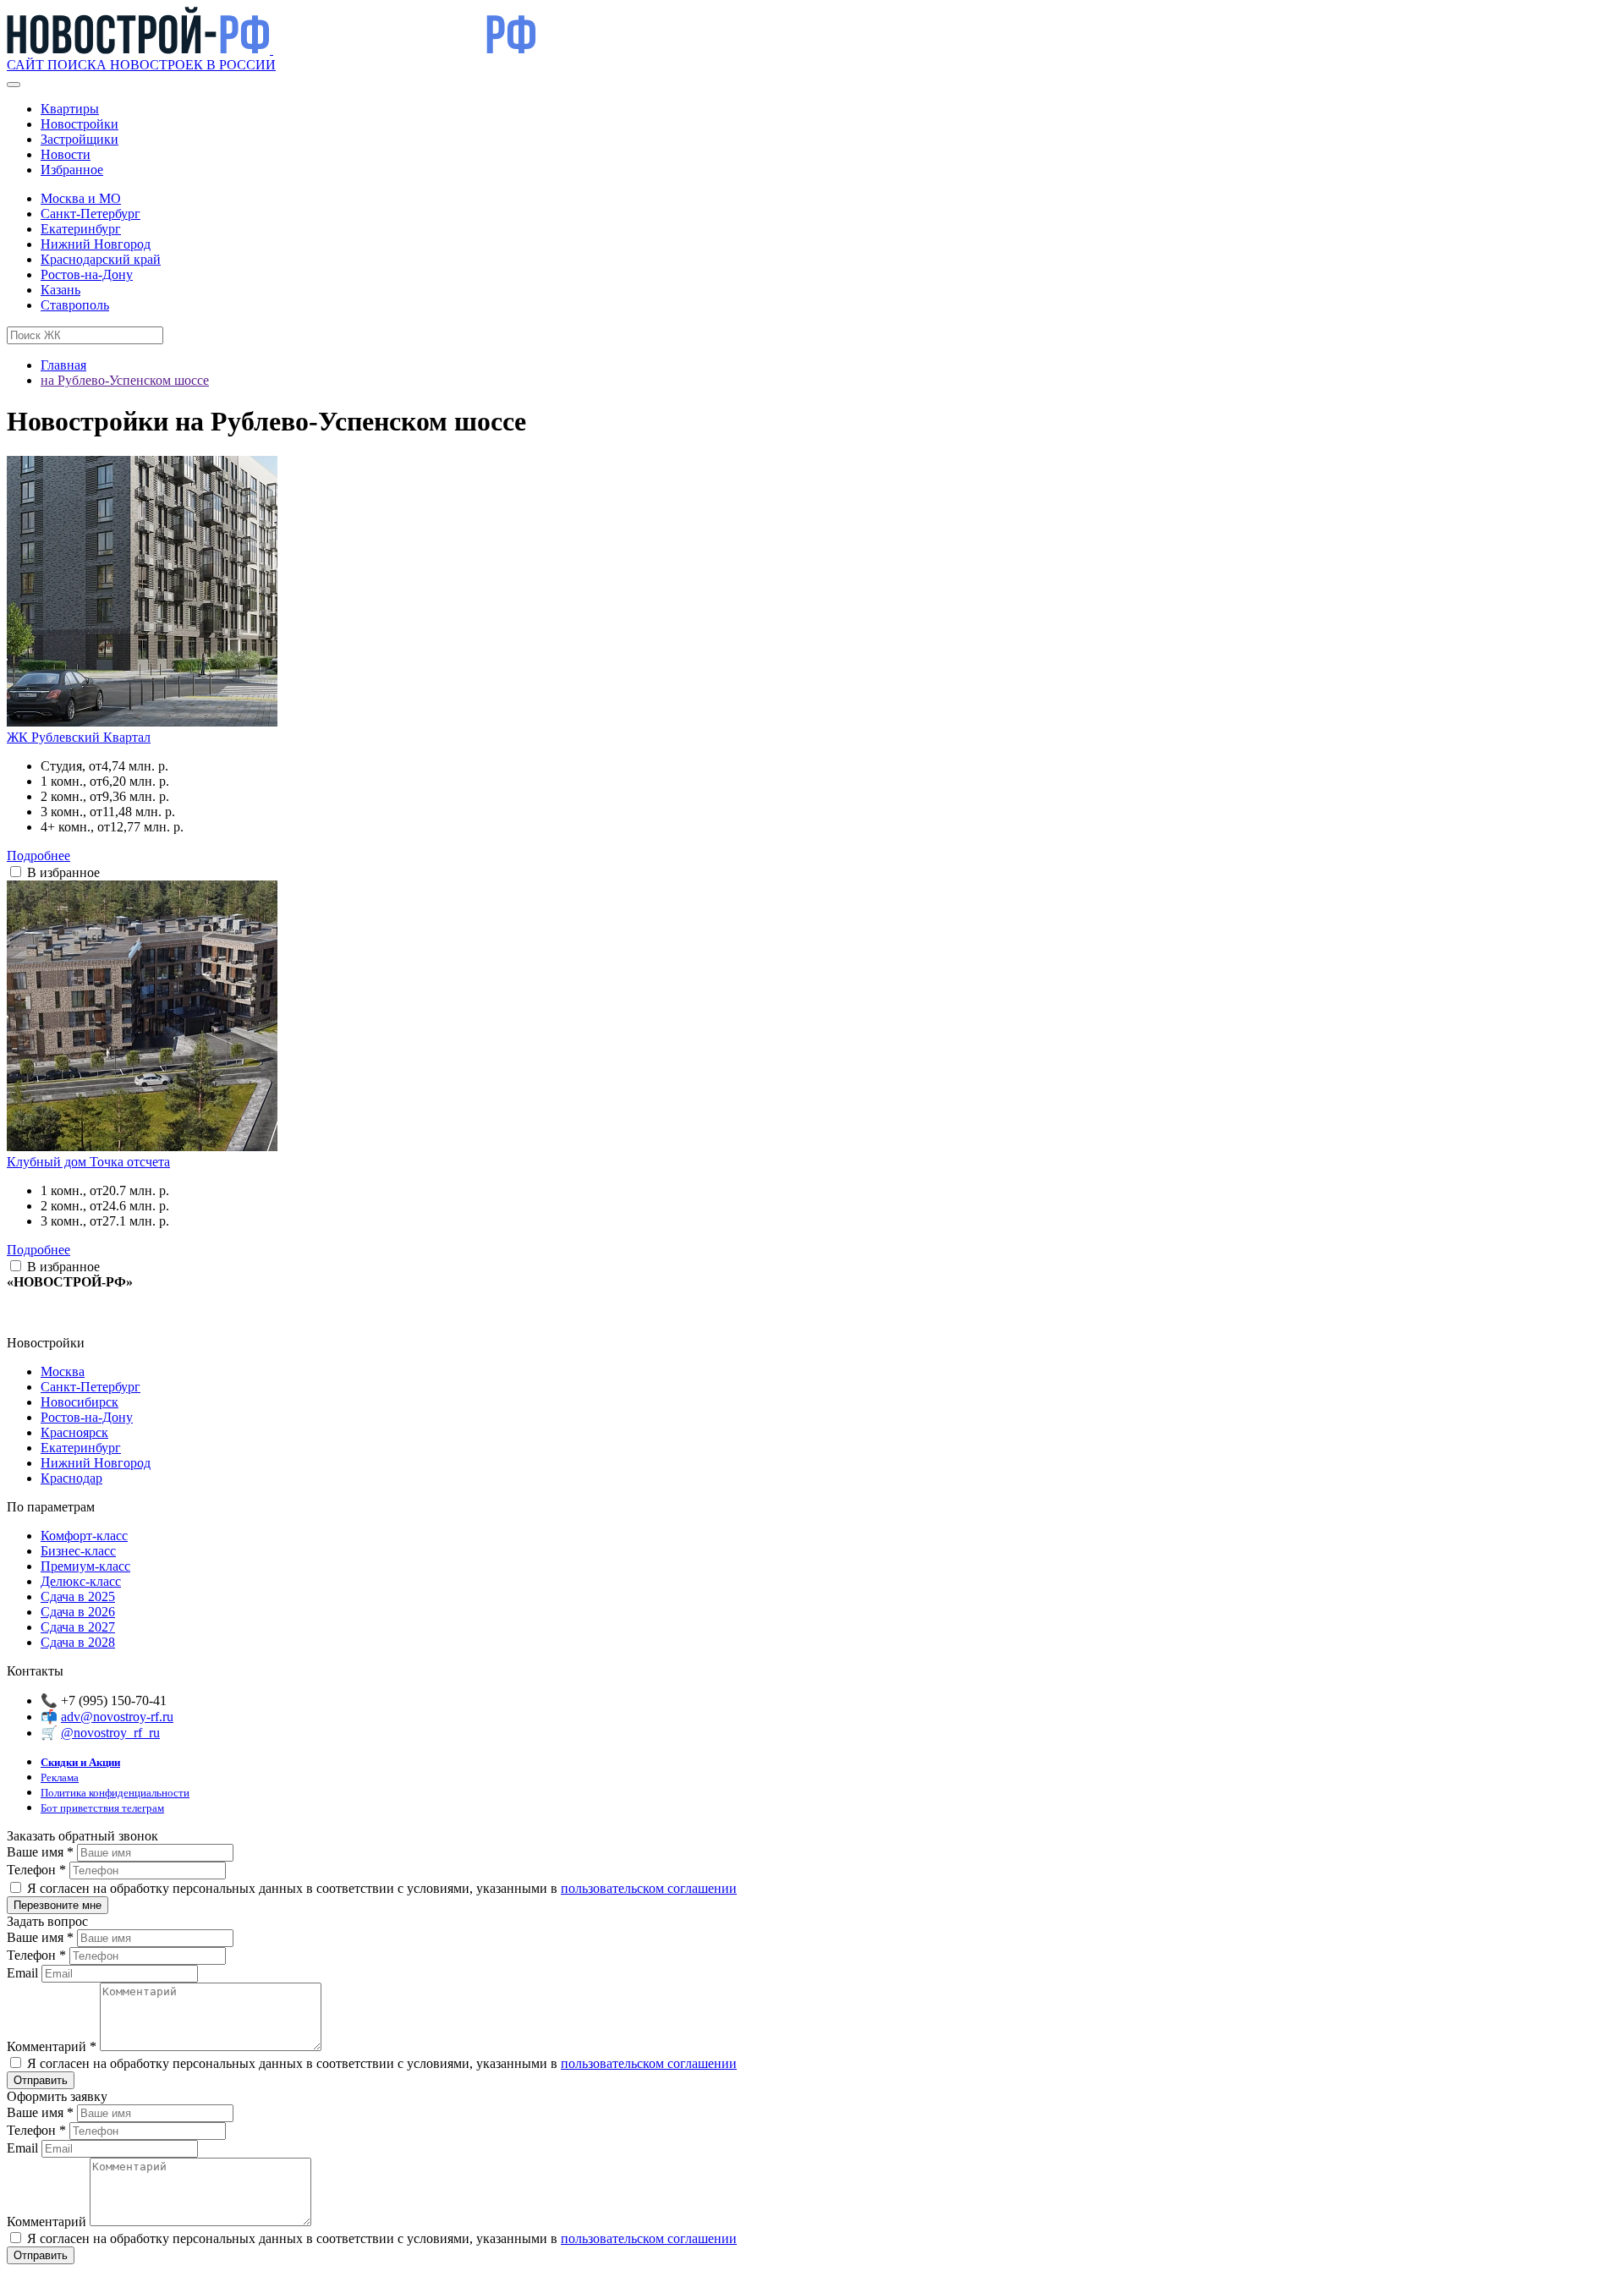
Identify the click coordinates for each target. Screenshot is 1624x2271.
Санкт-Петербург (91, 214)
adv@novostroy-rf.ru (117, 1717)
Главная (63, 365)
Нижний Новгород (96, 244)
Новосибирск (80, 1402)
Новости (66, 154)
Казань (60, 290)
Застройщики (80, 139)
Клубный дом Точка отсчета (88, 1162)
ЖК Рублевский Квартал (79, 737)
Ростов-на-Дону (87, 274)
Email (24, 1973)
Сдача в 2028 (78, 1642)
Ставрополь (75, 305)
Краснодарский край (101, 259)
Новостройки (80, 124)
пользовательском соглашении (649, 1888)
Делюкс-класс (81, 1581)
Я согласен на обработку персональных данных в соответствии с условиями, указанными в (380, 1888)
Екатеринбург (81, 229)
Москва (63, 1371)
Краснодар (71, 1478)
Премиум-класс (85, 1566)
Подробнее (38, 856)
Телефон (36, 1870)
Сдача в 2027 (78, 1627)
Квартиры (70, 109)
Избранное (72, 170)
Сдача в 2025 (78, 1596)
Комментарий (52, 2046)
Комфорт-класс (84, 1536)
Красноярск (74, 1432)
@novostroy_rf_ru (110, 1733)
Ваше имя (40, 1852)
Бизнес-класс (78, 1551)
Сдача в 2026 (78, 1612)
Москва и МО (81, 198)
